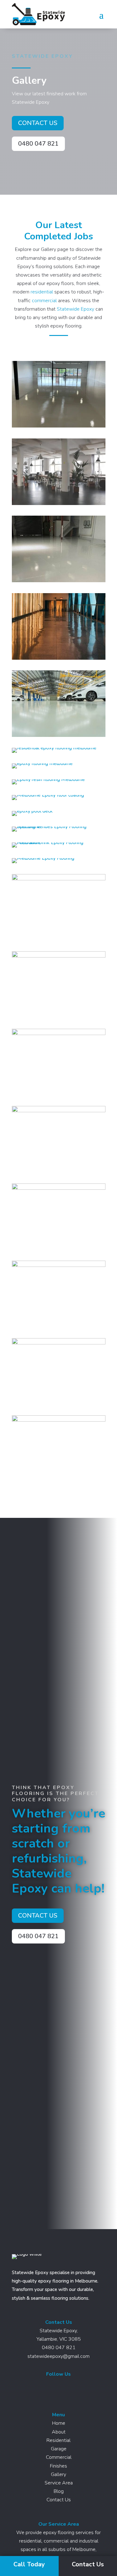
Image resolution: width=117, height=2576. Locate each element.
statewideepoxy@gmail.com (58, 2356)
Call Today (29, 2564)
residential (42, 292)
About (59, 2432)
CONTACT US (38, 123)
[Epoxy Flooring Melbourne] (59, 426)
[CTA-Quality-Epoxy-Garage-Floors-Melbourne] (59, 956)
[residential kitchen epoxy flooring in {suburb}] (59, 1343)
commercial (44, 301)
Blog (59, 2491)
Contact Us (59, 2500)
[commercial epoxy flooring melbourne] (59, 658)
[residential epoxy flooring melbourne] (54, 748)
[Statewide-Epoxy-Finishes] (59, 1420)
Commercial (59, 2457)
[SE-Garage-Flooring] (59, 1265)
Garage (59, 2449)
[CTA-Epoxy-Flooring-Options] (59, 1033)
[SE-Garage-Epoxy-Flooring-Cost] (59, 879)
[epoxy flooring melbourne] (42, 763)
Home (59, 2423)
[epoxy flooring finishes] (59, 581)
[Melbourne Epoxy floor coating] (48, 795)
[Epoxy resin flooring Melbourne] (48, 779)
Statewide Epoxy (76, 309)
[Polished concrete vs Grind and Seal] (59, 503)
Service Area (59, 2483)
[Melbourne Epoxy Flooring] (43, 858)
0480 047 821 (38, 144)
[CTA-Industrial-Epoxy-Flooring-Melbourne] (59, 1111)
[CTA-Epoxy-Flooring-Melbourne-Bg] (59, 1188)
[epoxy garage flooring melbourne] (59, 735)
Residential (58, 2440)
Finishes (58, 2466)
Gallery (58, 2474)
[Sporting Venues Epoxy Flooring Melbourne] (59, 827)
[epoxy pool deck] (32, 811)
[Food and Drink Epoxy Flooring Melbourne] (59, 843)
